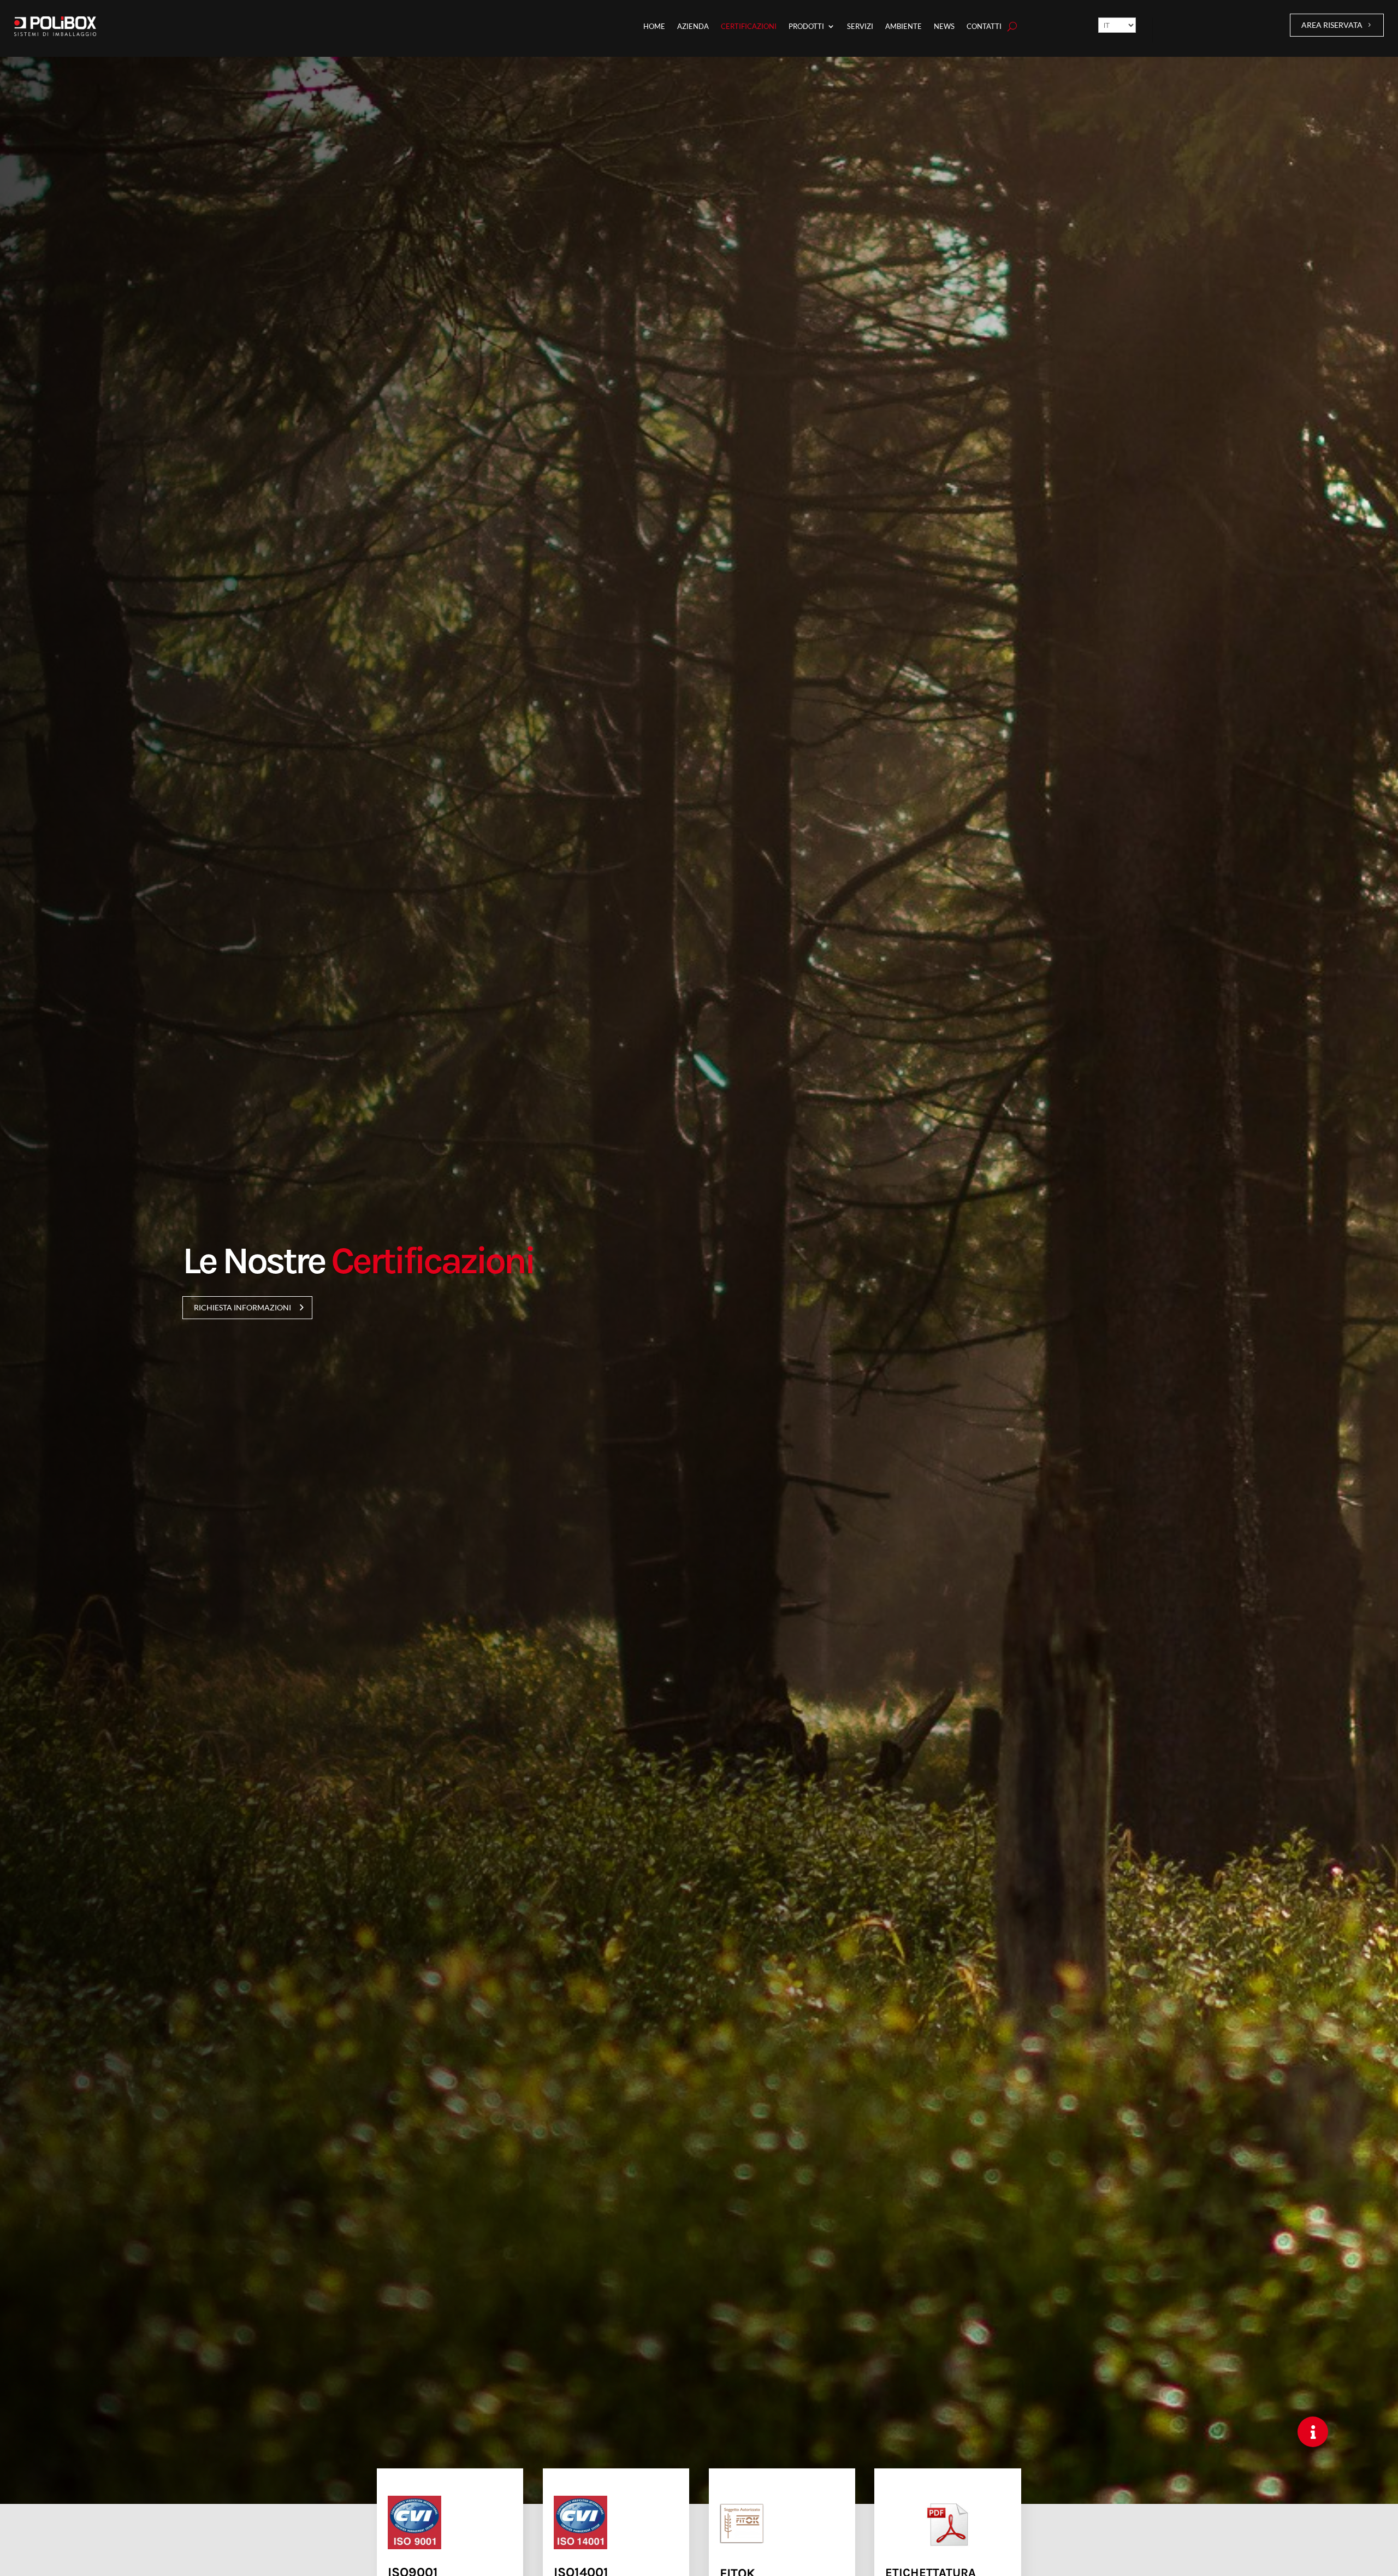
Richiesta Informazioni (242, 1307)
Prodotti (806, 26)
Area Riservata (1332, 25)
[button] (1313, 2432)
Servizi (860, 26)
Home (654, 26)
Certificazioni (749, 26)
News (944, 26)
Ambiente (904, 26)
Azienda (693, 26)
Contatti (984, 26)
